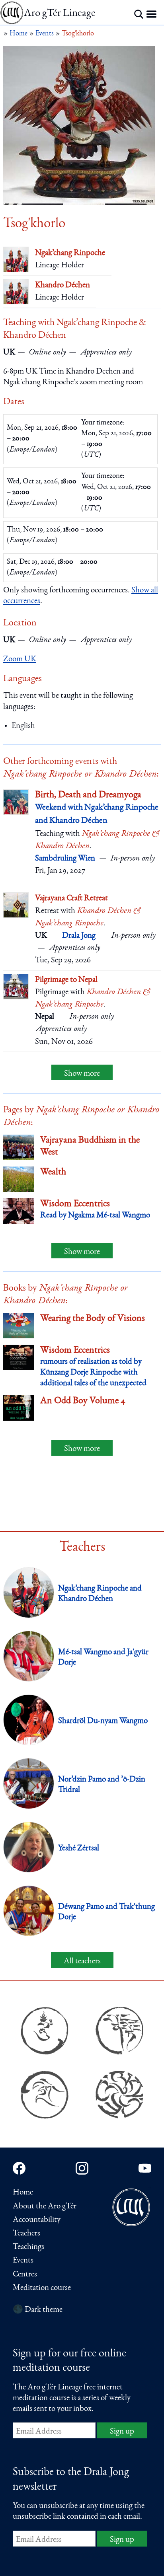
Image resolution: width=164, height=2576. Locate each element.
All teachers (82, 1962)
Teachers (26, 2234)
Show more (82, 1074)
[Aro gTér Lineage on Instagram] (82, 2168)
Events (23, 2261)
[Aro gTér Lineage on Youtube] (145, 2168)
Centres (25, 2275)
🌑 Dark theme (38, 2310)
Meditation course (42, 2288)
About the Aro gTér (45, 2207)
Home (23, 2193)
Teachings (28, 2247)
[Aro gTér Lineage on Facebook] (19, 2168)
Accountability (37, 2220)
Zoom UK (20, 659)
